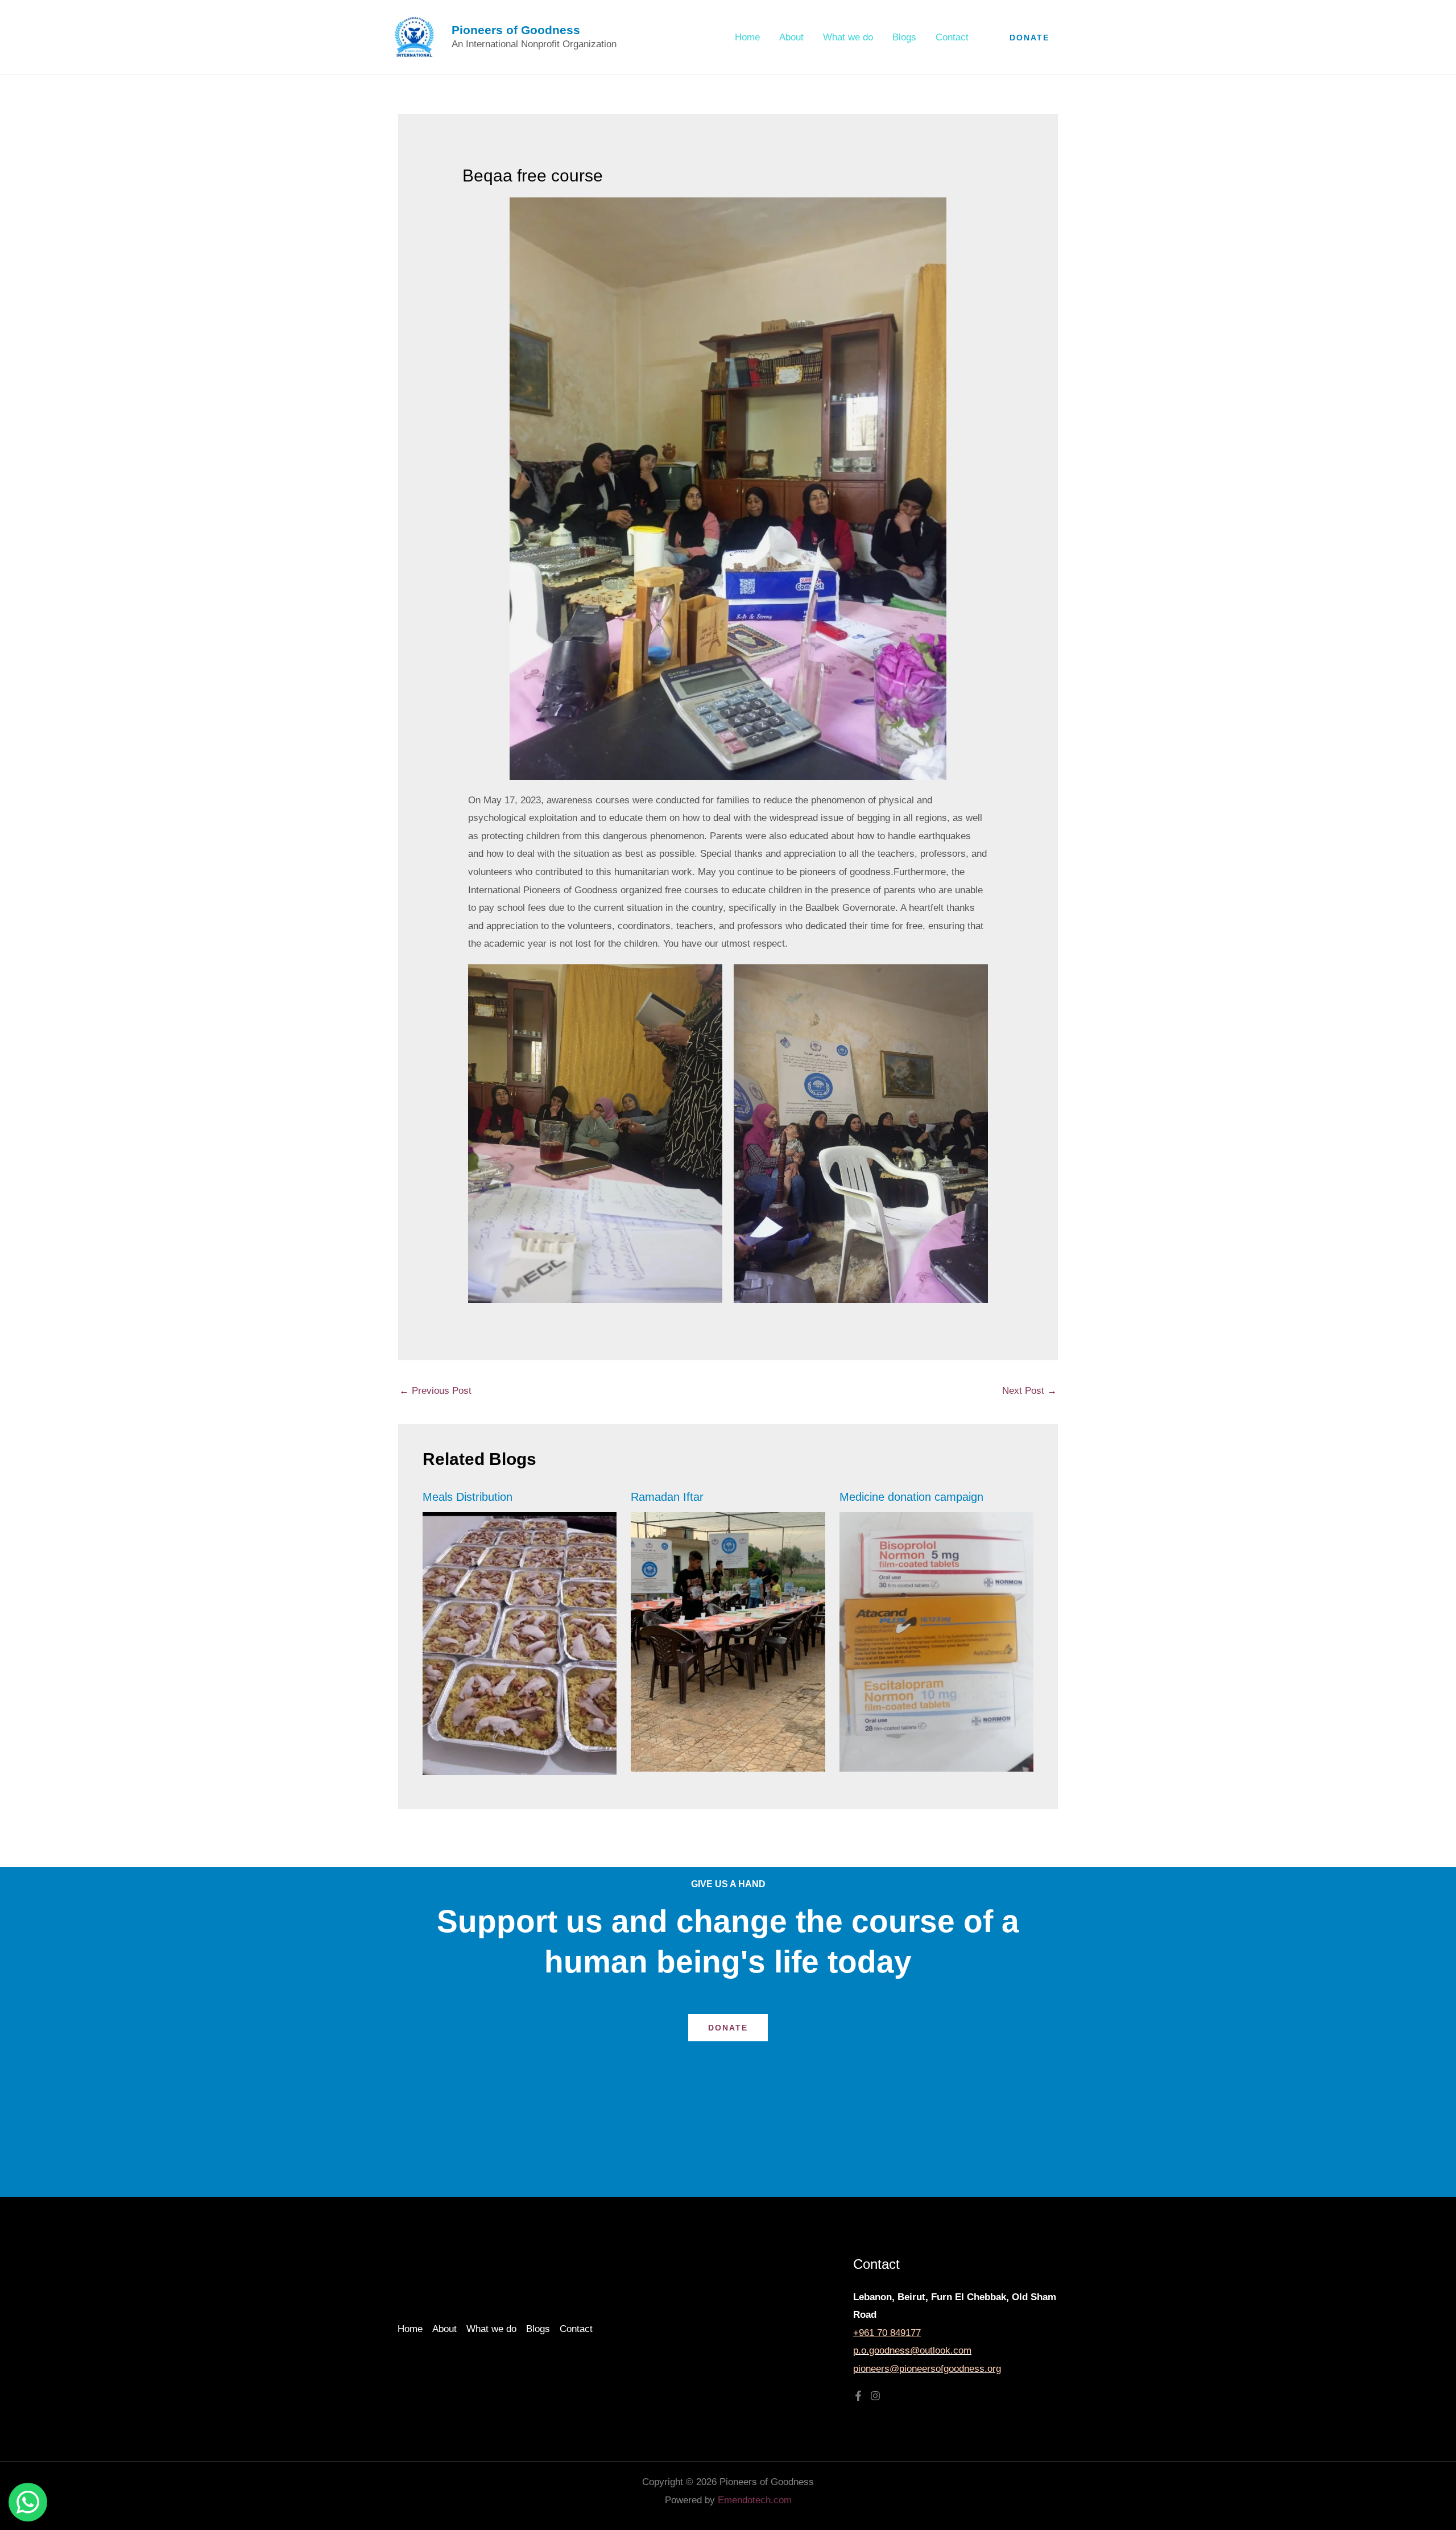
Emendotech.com (755, 2500)
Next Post (1029, 1391)
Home (747, 37)
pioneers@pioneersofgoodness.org (927, 2369)
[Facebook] (858, 2396)
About (791, 37)
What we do (848, 37)
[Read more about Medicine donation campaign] (937, 1642)
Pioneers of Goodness (516, 30)
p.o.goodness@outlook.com (912, 2351)
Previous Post (435, 1391)
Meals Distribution (468, 1497)
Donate (728, 2028)
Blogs (904, 37)
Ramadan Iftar (667, 1497)
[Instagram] (875, 2396)
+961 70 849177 (887, 2333)
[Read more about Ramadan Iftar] (728, 1642)
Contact (952, 37)
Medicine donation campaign (911, 1497)
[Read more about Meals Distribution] (520, 1643)
